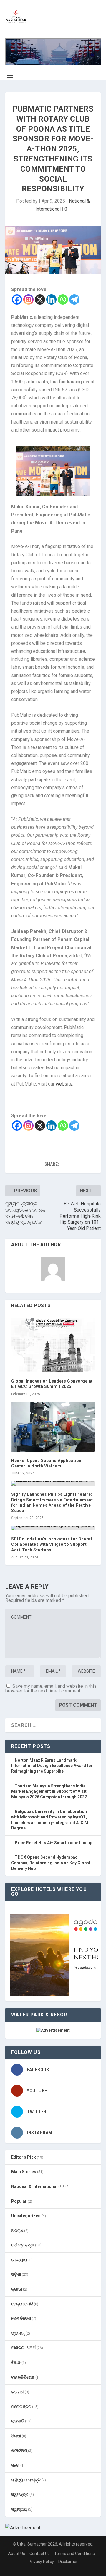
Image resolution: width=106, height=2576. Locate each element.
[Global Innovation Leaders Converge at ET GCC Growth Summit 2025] (53, 1345)
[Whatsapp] (63, 299)
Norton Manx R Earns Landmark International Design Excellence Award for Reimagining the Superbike (52, 1766)
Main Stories (24, 2172)
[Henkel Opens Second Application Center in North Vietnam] (53, 1427)
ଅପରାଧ (17, 2231)
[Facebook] (17, 299)
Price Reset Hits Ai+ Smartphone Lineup (53, 1843)
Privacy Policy (41, 2562)
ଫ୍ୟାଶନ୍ (18, 2333)
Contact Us (40, 2554)
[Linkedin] (51, 299)
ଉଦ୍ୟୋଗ (19, 2260)
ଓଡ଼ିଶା (16, 2274)
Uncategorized (26, 2216)
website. (64, 1084)
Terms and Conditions (74, 2554)
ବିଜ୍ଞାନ (16, 2362)
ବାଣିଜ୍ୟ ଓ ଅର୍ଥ (23, 2348)
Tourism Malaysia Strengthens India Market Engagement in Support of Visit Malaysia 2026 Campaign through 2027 (49, 1791)
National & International (34, 2186)
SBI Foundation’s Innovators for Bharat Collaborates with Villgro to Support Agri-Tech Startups (52, 1544)
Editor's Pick (24, 2157)
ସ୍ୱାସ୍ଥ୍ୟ (19, 2509)
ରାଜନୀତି (18, 2421)
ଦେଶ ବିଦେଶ (21, 2318)
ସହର (15, 2465)
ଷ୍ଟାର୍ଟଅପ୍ (19, 2451)
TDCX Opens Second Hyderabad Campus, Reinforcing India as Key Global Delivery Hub (51, 1863)
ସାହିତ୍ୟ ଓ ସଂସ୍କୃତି (26, 2480)
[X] (40, 299)
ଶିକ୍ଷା (16, 2436)
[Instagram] (28, 299)
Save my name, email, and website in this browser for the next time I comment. (51, 1688)
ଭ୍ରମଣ (18, 2392)
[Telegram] (74, 299)
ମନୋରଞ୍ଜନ (21, 2407)
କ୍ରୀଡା (17, 2289)
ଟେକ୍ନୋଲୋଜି (22, 2304)
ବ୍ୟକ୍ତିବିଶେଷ (23, 2377)
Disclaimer (68, 2562)
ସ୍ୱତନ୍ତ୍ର (20, 2494)
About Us (16, 2554)
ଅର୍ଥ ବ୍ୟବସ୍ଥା (23, 2245)
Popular (19, 2201)
